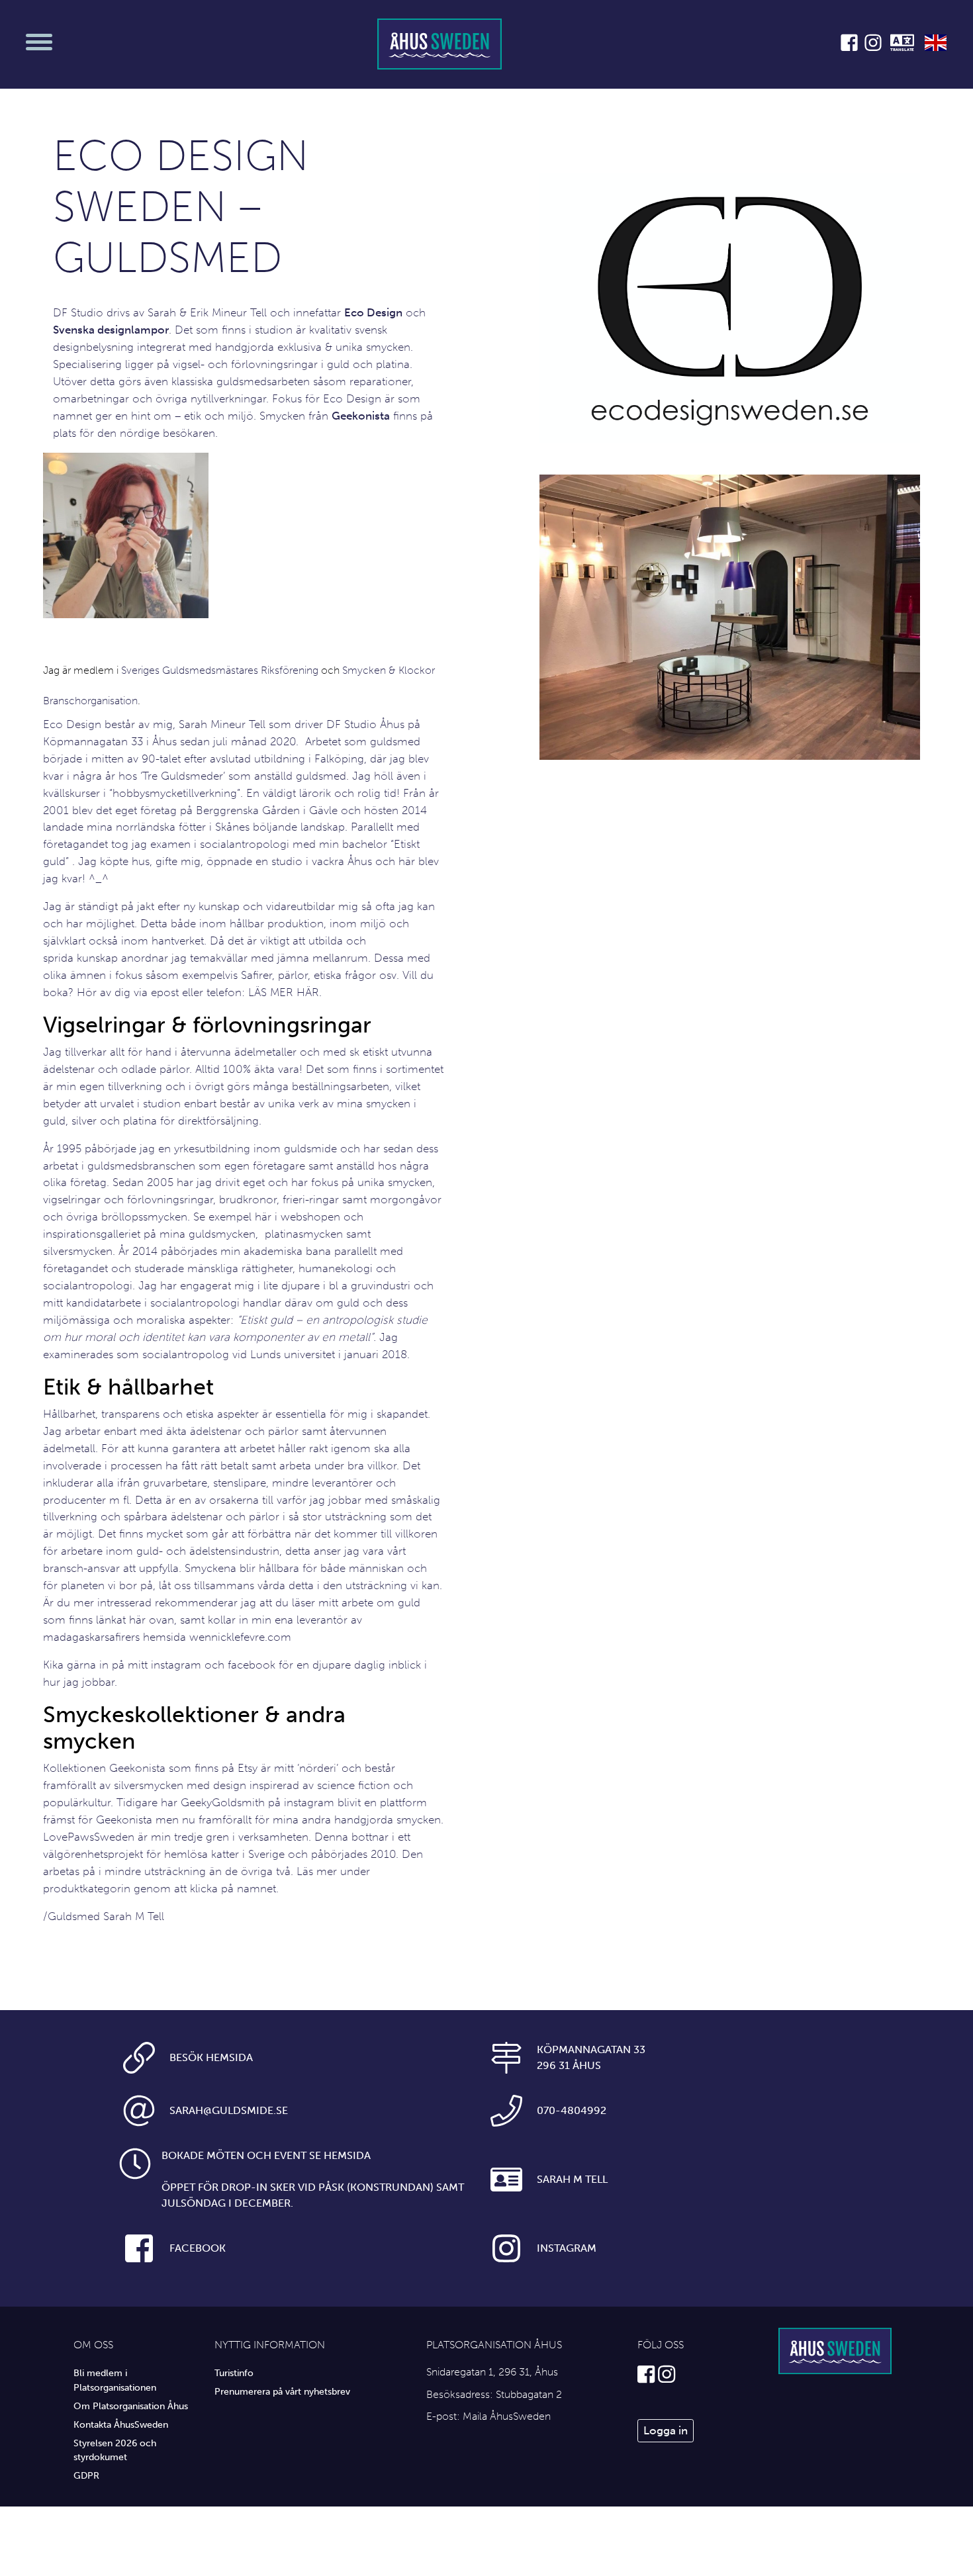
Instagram (567, 2248)
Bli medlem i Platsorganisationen (115, 2380)
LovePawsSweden (89, 1837)
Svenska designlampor (111, 330)
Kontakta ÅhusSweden (121, 2424)
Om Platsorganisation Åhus (131, 2406)
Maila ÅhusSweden (507, 2416)
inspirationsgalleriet (92, 1234)
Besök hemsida (211, 2057)
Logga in (666, 2430)
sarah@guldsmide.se (229, 2110)
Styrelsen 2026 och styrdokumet (115, 2450)
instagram (176, 1665)
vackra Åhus (342, 861)
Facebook (198, 2248)
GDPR (86, 2475)
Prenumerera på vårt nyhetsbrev (282, 2391)
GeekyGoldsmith (223, 1802)
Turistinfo (234, 2373)
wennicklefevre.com (240, 1637)
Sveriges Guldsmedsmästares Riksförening (220, 670)
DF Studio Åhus (365, 724)
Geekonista (361, 416)
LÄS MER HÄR (284, 992)
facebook (252, 1665)
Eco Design (373, 312)
